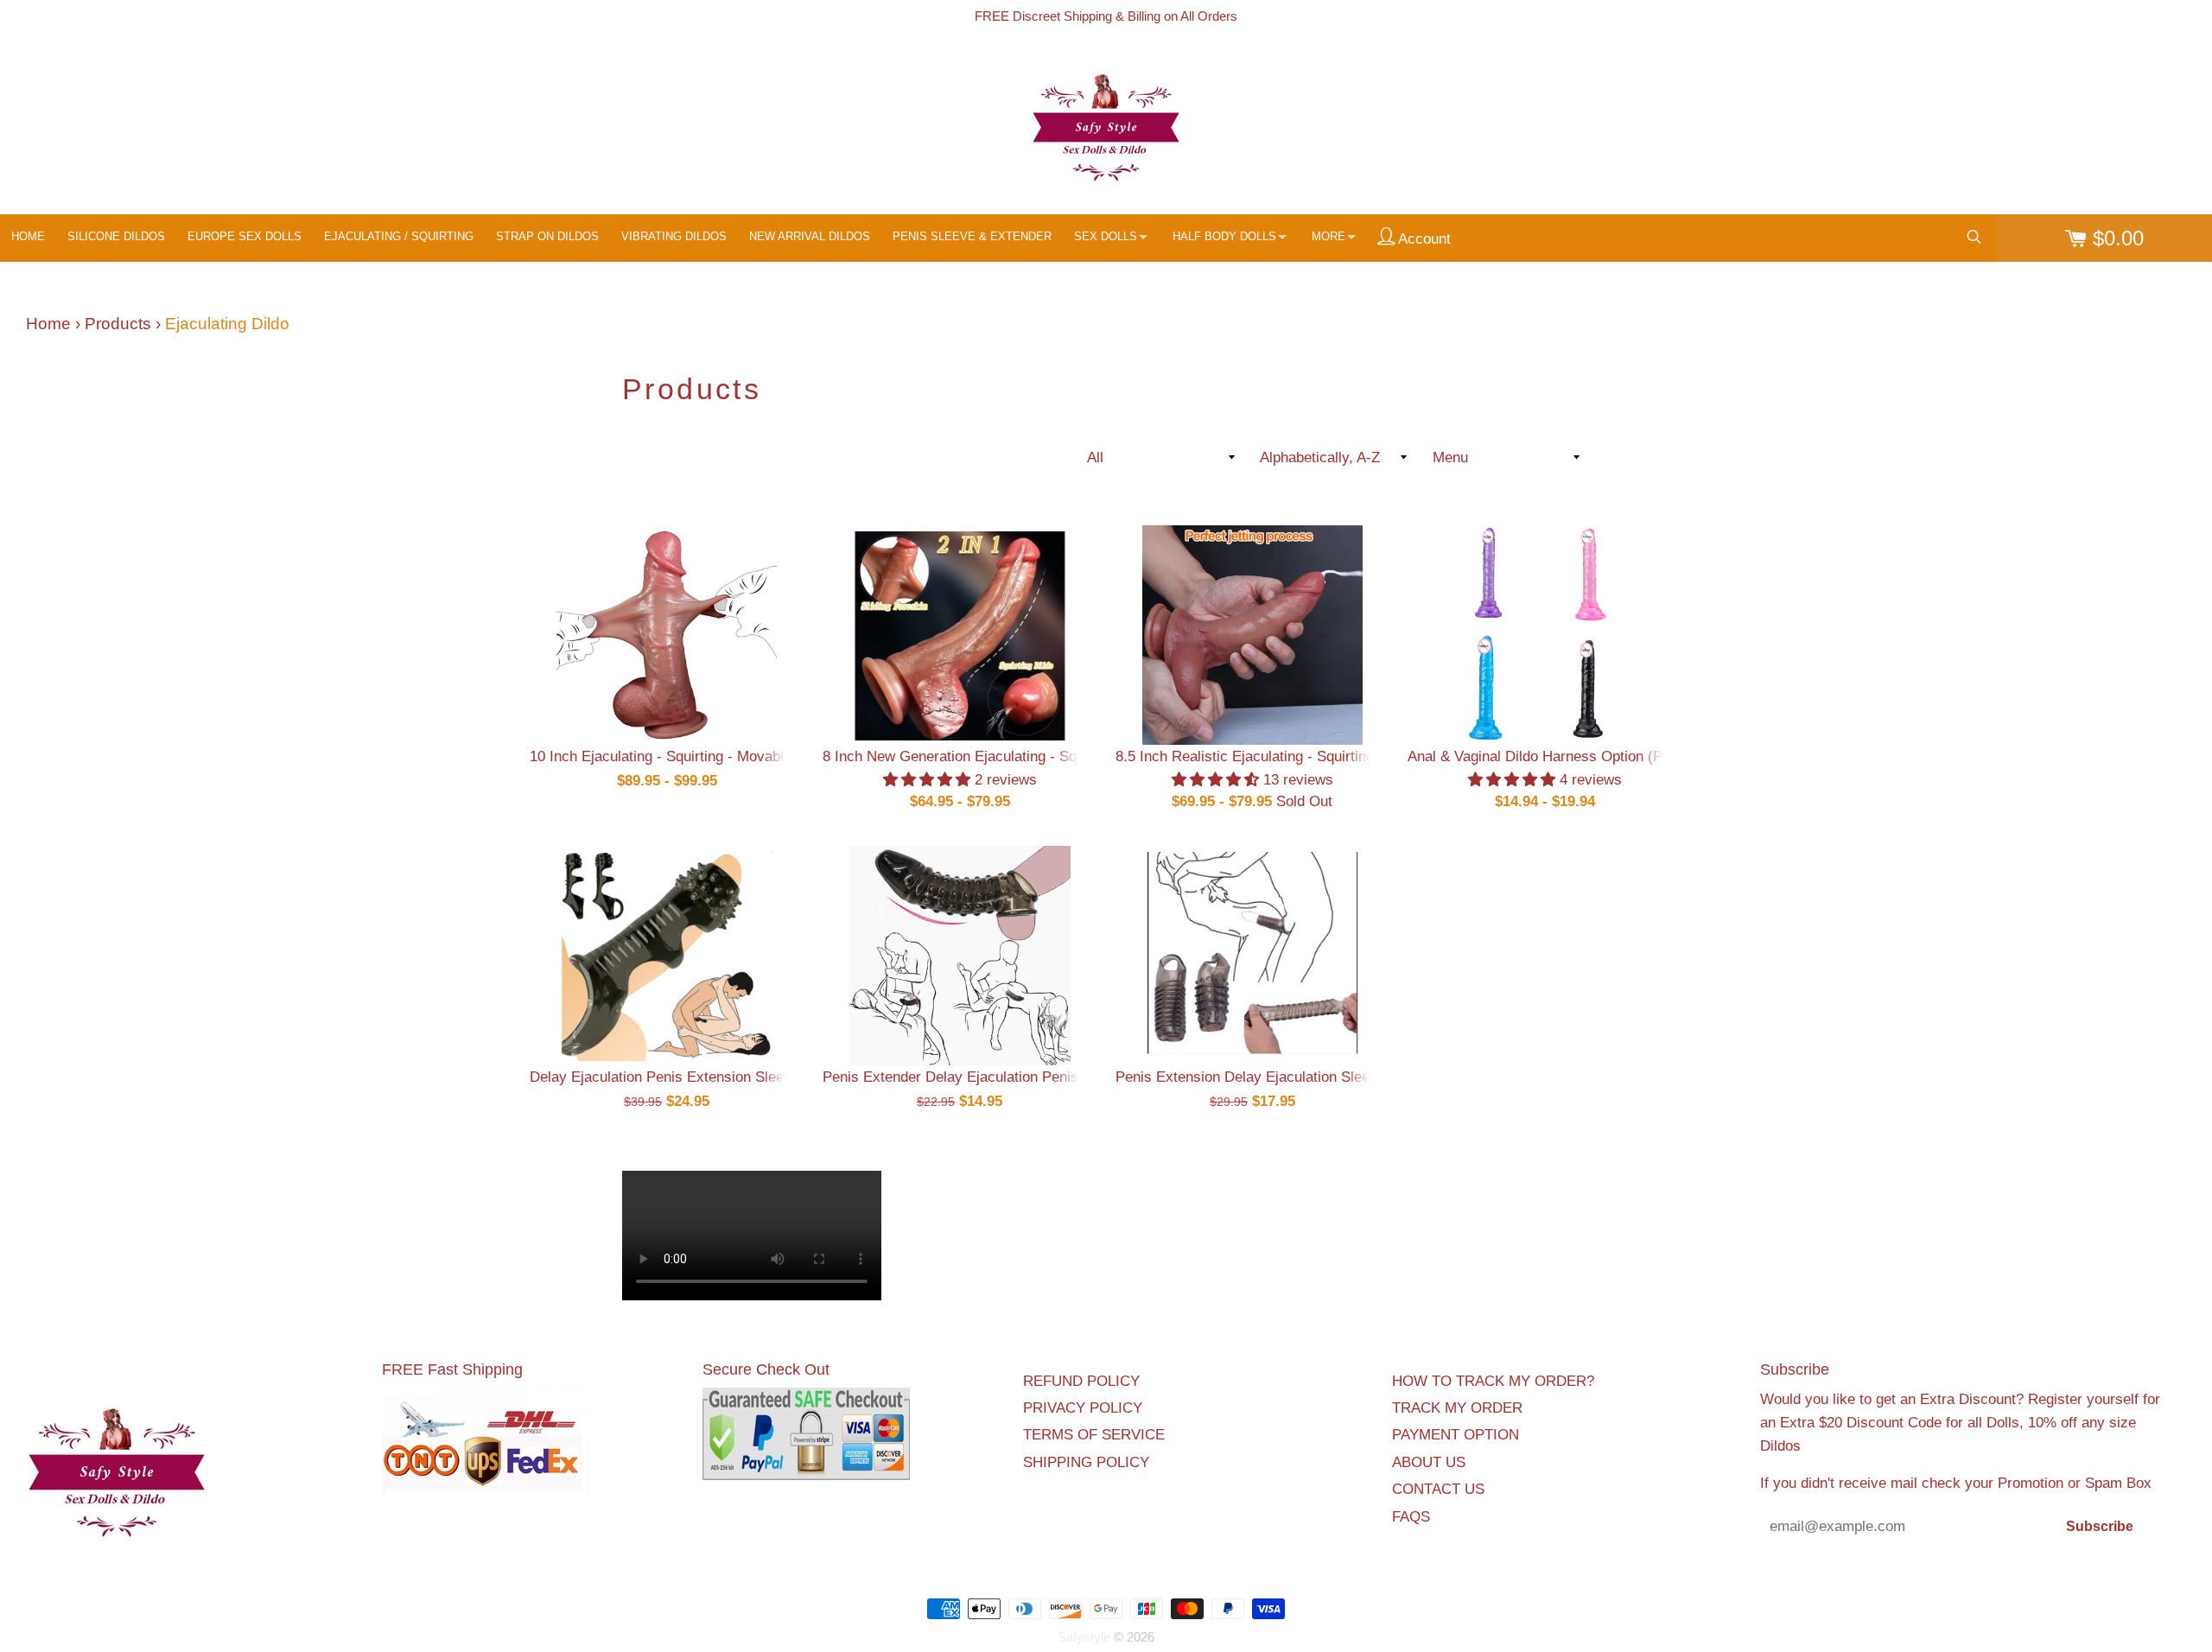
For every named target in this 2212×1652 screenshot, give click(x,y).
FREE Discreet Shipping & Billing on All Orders (1106, 16)
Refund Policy (1081, 1381)
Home (48, 324)
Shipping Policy (1086, 1462)
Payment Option (1456, 1435)
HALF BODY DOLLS (1224, 236)
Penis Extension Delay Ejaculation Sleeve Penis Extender (1302, 1077)
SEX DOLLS (1106, 236)
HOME (28, 236)
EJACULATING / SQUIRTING (399, 236)
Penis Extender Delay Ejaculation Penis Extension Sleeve (1009, 1077)
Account (1423, 239)
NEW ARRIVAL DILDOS (810, 236)
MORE (1328, 236)
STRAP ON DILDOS (547, 236)
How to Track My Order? (1493, 1381)
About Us (1429, 1462)
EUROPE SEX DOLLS (245, 236)
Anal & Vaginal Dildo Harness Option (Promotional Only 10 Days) (1618, 756)
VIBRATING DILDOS (674, 236)
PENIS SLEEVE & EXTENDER (972, 236)
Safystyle (1084, 1637)
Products (118, 324)
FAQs (1411, 1517)
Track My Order (1457, 1408)
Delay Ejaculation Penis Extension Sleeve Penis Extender (716, 1077)
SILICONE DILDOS (116, 236)
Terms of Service (1094, 1435)
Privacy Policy (1083, 1408)
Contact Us (1438, 1489)
